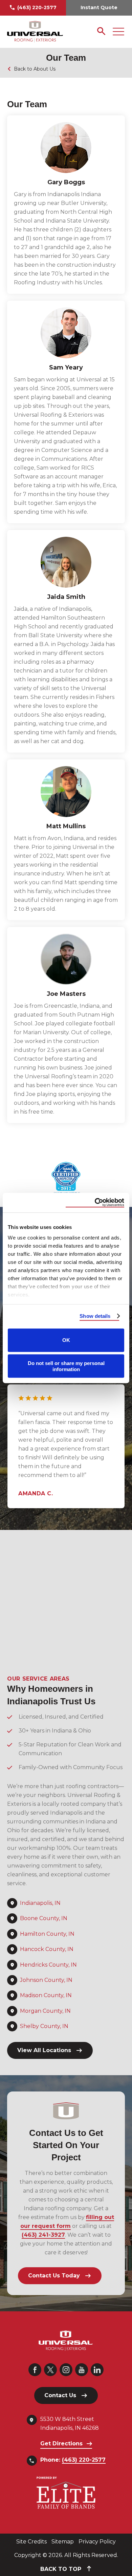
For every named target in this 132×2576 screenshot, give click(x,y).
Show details (95, 1316)
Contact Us (60, 2395)
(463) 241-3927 (43, 2235)
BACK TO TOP (62, 2569)
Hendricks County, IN (48, 1965)
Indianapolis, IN (40, 1903)
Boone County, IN (44, 1918)
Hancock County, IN (47, 1949)
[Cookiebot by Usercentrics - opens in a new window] (95, 1203)
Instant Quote (99, 7)
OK (66, 1340)
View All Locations (44, 2050)
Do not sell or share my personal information (66, 1366)
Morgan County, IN (45, 2011)
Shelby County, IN (44, 2026)
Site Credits (31, 2542)
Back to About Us (35, 69)
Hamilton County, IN (47, 1934)
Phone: (73, 2460)
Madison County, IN (46, 1995)
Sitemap (63, 2542)
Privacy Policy (97, 2542)
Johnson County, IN (46, 1980)
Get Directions (61, 2444)
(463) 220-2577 (37, 7)
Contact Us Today (54, 2276)
